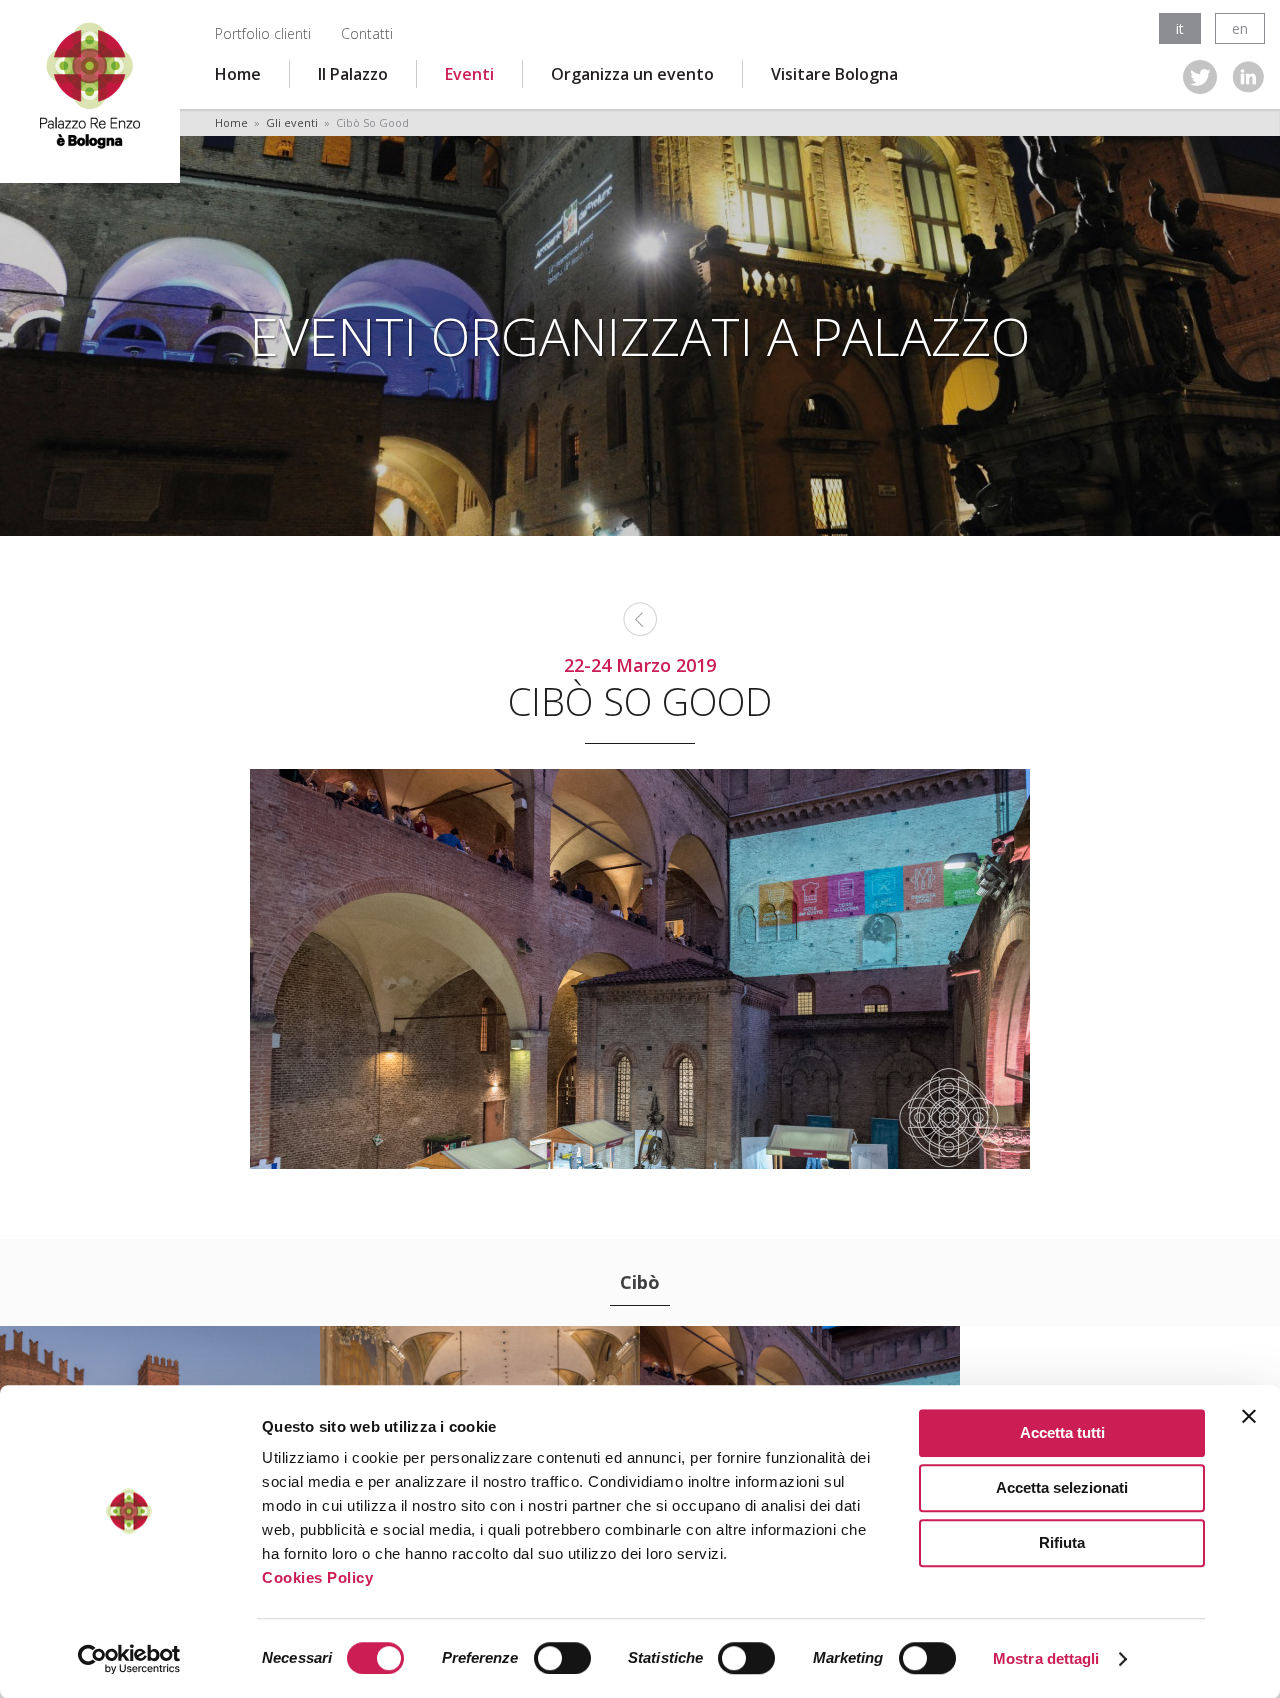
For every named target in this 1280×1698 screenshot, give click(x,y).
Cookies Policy (317, 1577)
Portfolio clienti (263, 33)
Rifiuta (1062, 1542)
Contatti (367, 33)
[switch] (562, 1658)
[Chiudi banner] (1249, 1416)
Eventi (469, 74)
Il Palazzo (353, 74)
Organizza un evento (632, 74)
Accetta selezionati (1062, 1487)
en (1240, 28)
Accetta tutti (1062, 1432)
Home (238, 74)
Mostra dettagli (1046, 1658)
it (1180, 28)
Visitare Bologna (834, 74)
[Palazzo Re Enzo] (90, 83)
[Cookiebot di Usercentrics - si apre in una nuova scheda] (129, 1659)
